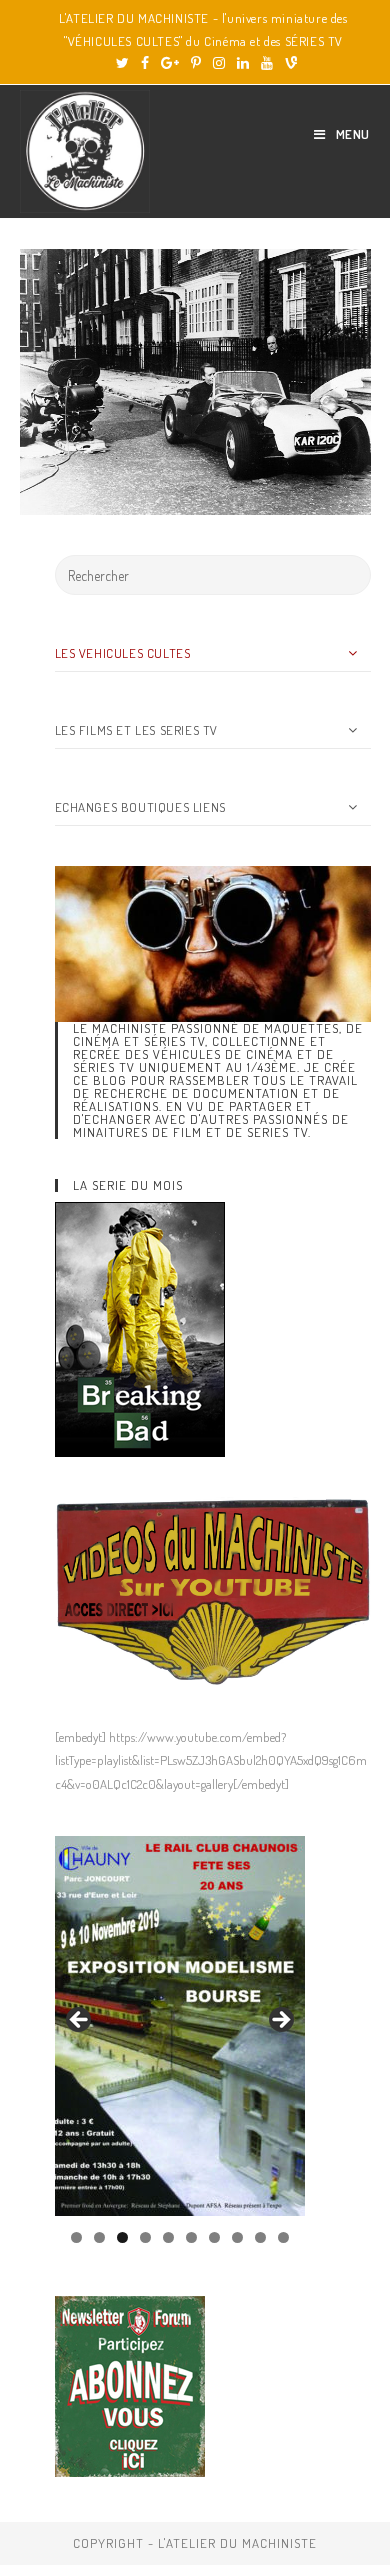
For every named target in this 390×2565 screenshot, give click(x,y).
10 (283, 2237)
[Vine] (288, 63)
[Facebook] (145, 63)
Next (280, 2021)
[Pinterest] (196, 63)
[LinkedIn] (243, 63)
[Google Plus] (170, 63)
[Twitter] (122, 63)
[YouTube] (267, 63)
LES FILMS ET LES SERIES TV (137, 730)
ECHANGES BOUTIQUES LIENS (140, 807)
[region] (180, 2026)
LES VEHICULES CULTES (123, 653)
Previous (80, 2021)
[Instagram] (219, 63)
